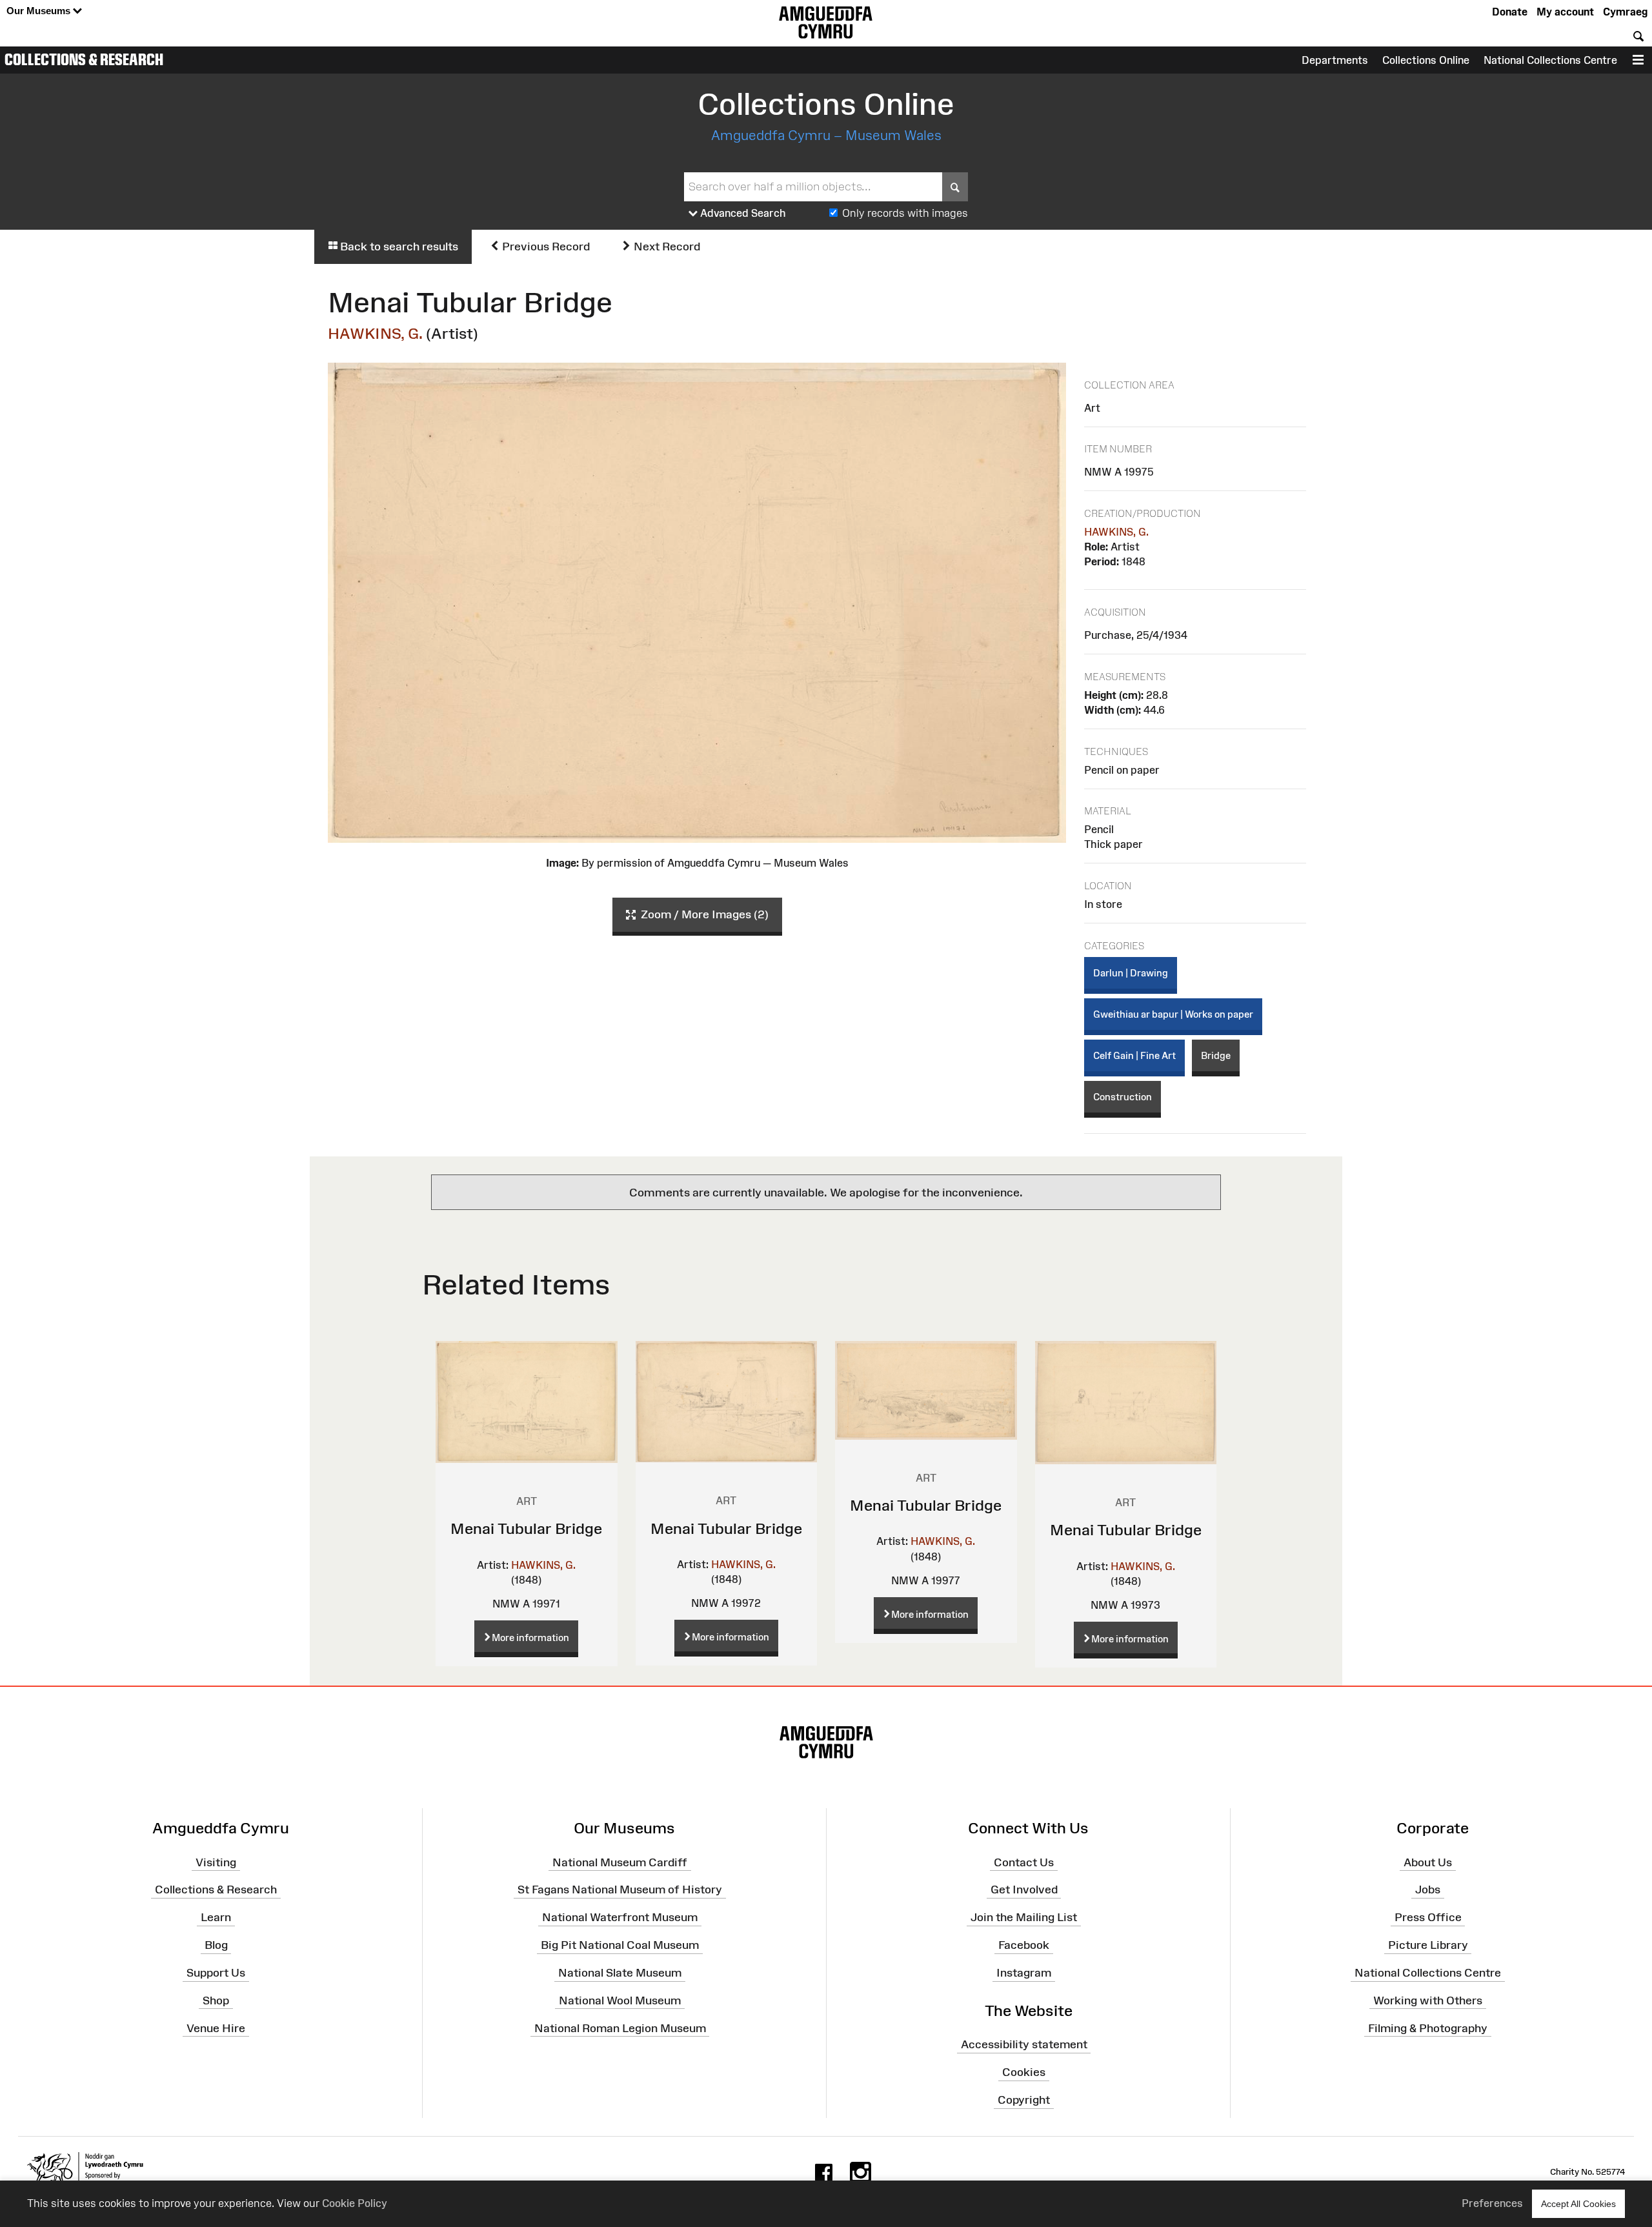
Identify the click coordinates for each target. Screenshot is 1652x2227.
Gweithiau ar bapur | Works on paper (1173, 1014)
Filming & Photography (1428, 2028)
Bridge (1216, 1055)
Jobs (1428, 1889)
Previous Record (545, 247)
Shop (216, 2000)
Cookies (1024, 2072)
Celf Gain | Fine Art (1134, 1055)
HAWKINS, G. (375, 333)
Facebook (1024, 1945)
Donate (1510, 12)
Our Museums (40, 11)
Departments (1335, 60)
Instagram (1024, 1973)
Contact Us (1024, 1862)
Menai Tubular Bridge (526, 1528)
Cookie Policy (355, 2203)
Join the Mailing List (1024, 1917)
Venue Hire (216, 2028)
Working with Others (1428, 2000)
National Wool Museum (620, 2000)
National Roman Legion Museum (620, 2028)
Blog (216, 1945)
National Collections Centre (1550, 60)
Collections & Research (84, 59)
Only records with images (905, 213)
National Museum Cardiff (620, 1862)
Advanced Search (742, 213)
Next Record (666, 247)
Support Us (216, 1973)
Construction (1123, 1097)
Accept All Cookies (1578, 2204)
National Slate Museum (620, 1973)
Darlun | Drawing (1131, 973)
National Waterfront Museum (620, 1917)
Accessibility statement (1024, 2044)
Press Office (1428, 1917)
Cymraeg (1625, 12)
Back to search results (398, 247)
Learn (216, 1917)
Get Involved (1024, 1889)
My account (1565, 12)
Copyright (1024, 2100)
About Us (1428, 1862)
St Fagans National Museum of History (620, 1889)
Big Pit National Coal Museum (620, 1945)
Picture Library (1428, 1945)
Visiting (216, 1862)
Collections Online (1426, 60)
